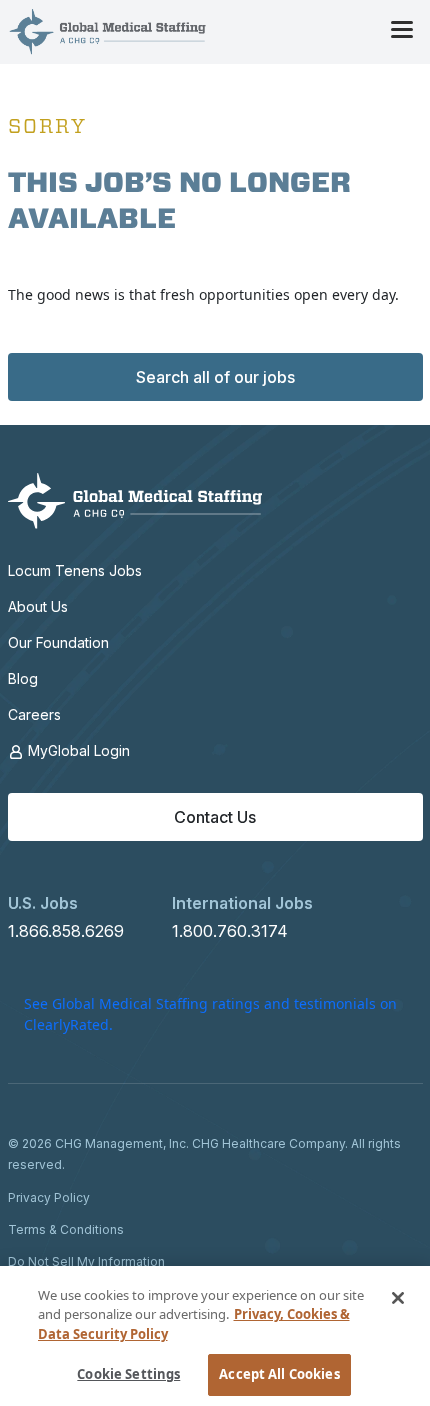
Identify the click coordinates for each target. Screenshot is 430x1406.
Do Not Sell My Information (86, 1261)
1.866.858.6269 (66, 931)
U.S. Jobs (43, 903)
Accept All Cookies (279, 1374)
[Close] (398, 1298)
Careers (34, 714)
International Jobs (242, 903)
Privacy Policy (49, 1197)
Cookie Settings (128, 1374)
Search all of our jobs (215, 377)
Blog (23, 678)
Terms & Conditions (66, 1229)
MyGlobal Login (77, 750)
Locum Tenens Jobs (75, 570)
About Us (38, 606)
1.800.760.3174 (230, 931)
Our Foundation (58, 642)
